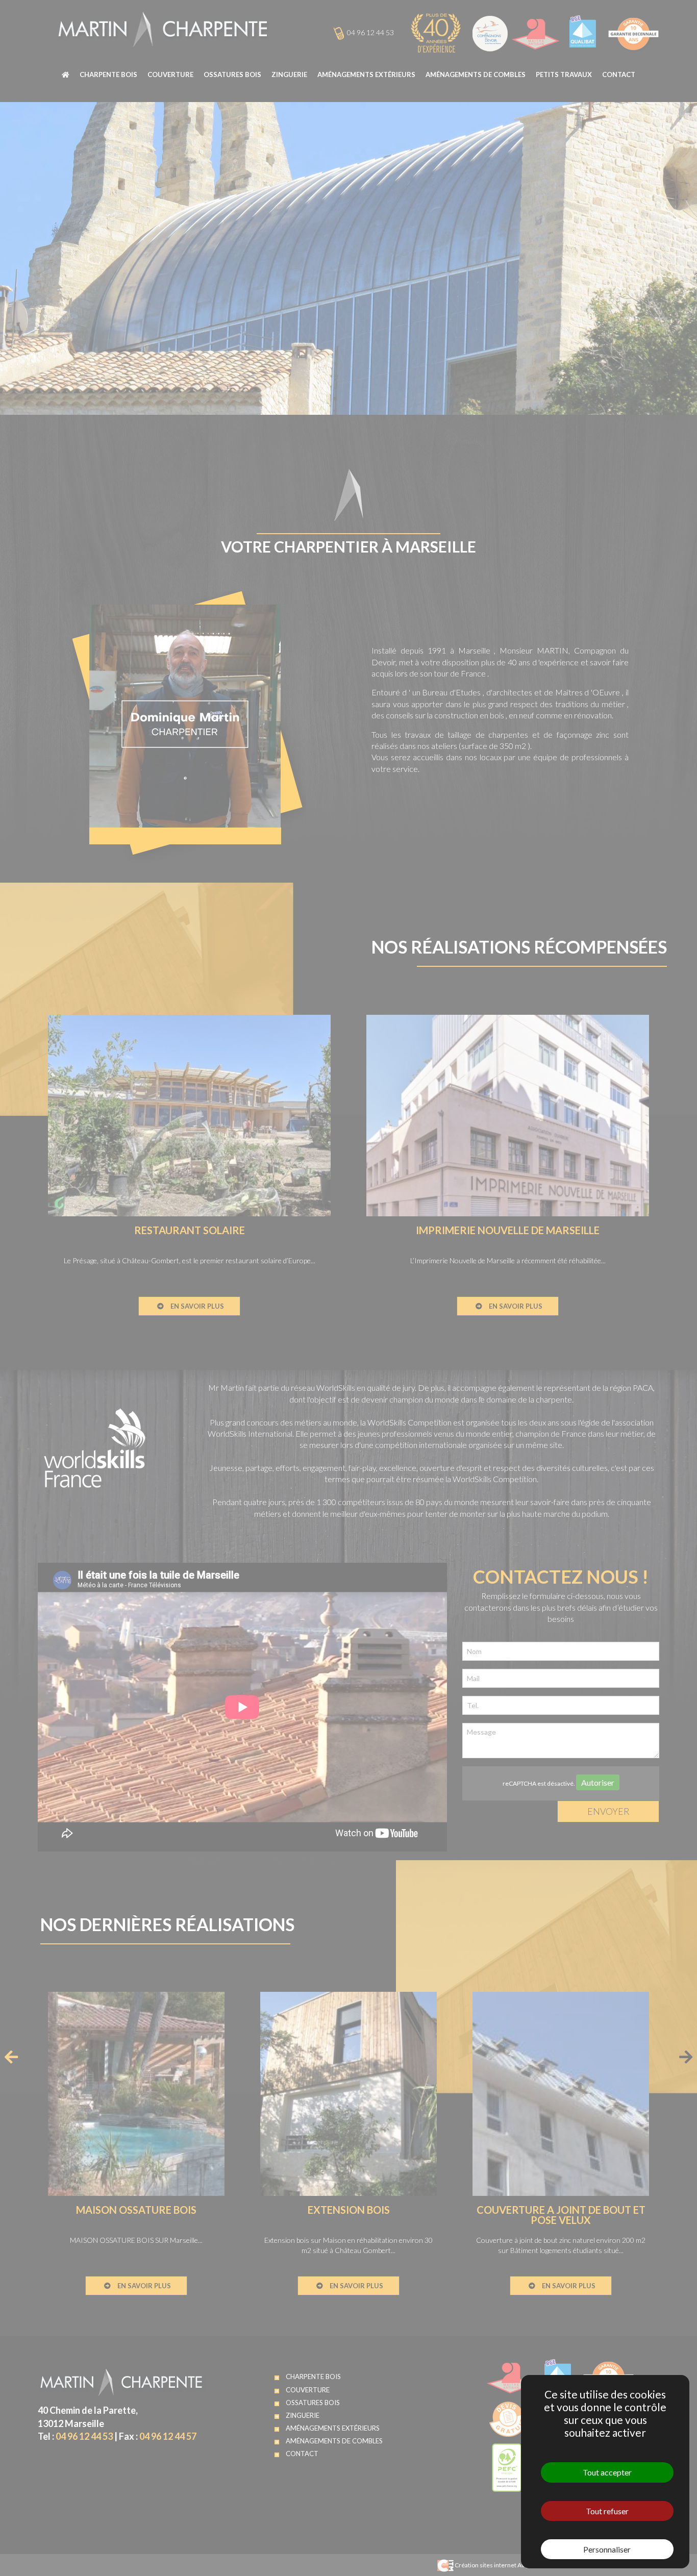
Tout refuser (607, 2511)
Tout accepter (607, 2472)
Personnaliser (607, 2549)
